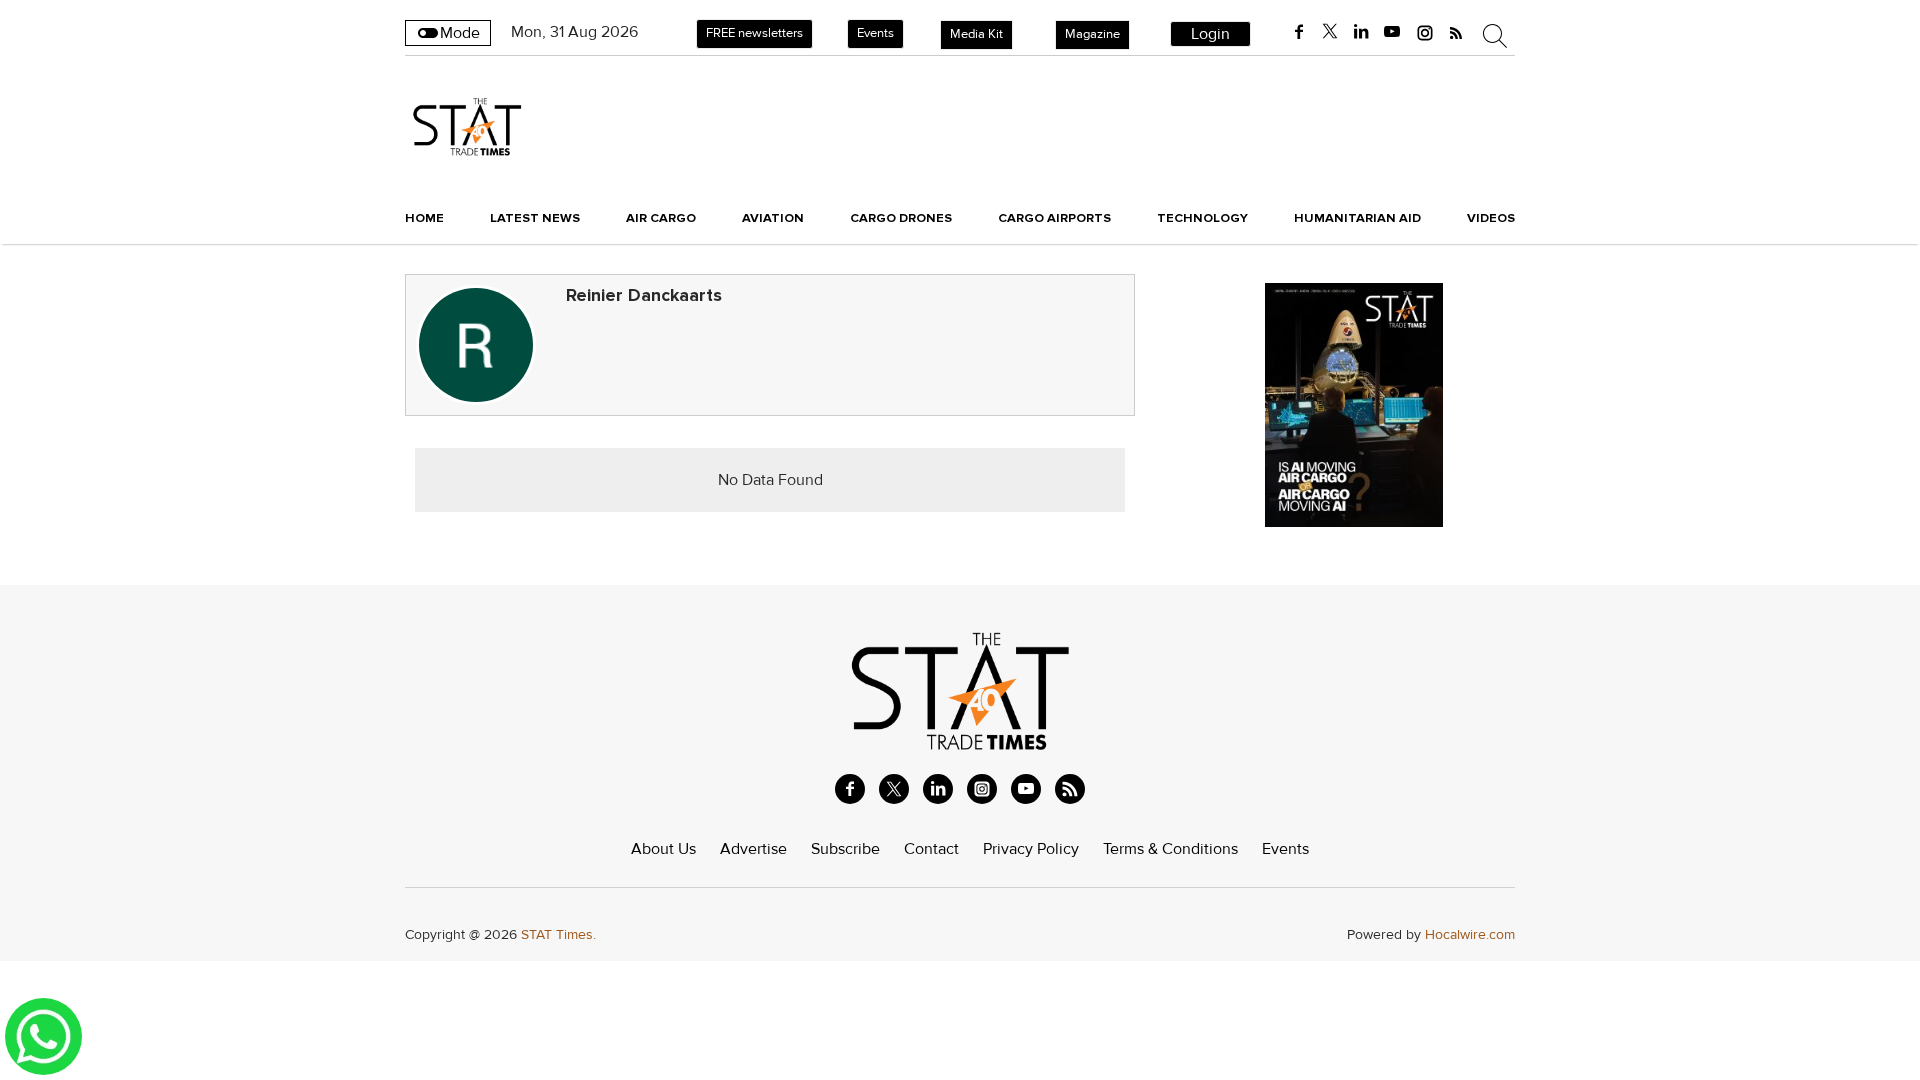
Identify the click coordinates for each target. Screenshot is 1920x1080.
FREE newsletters (754, 33)
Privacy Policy (1031, 849)
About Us (663, 849)
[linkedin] (1361, 32)
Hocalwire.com (1470, 934)
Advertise (753, 849)
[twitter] (1330, 32)
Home (424, 218)
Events (875, 33)
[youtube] (1392, 32)
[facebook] (1299, 32)
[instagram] (1425, 32)
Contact (931, 849)
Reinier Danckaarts (644, 295)
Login (1210, 34)
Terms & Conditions (1170, 849)
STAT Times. (558, 934)
